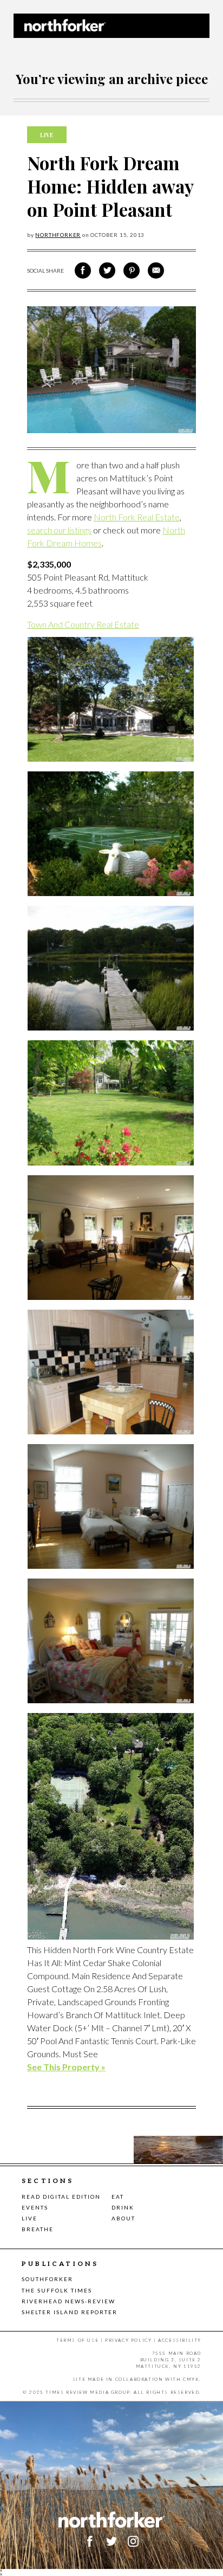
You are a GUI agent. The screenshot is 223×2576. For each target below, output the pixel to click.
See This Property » (66, 2067)
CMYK (191, 2379)
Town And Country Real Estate (83, 624)
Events (35, 2207)
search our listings (59, 530)
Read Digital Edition (61, 2197)
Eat (118, 2197)
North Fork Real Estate (137, 517)
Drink (123, 2207)
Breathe (38, 2229)
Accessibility (180, 2340)
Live (29, 2218)
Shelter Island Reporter (70, 2312)
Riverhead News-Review (68, 2301)
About (123, 2218)
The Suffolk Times (57, 2290)
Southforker (47, 2279)
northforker (58, 235)
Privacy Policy (128, 2340)
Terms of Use (77, 2340)
